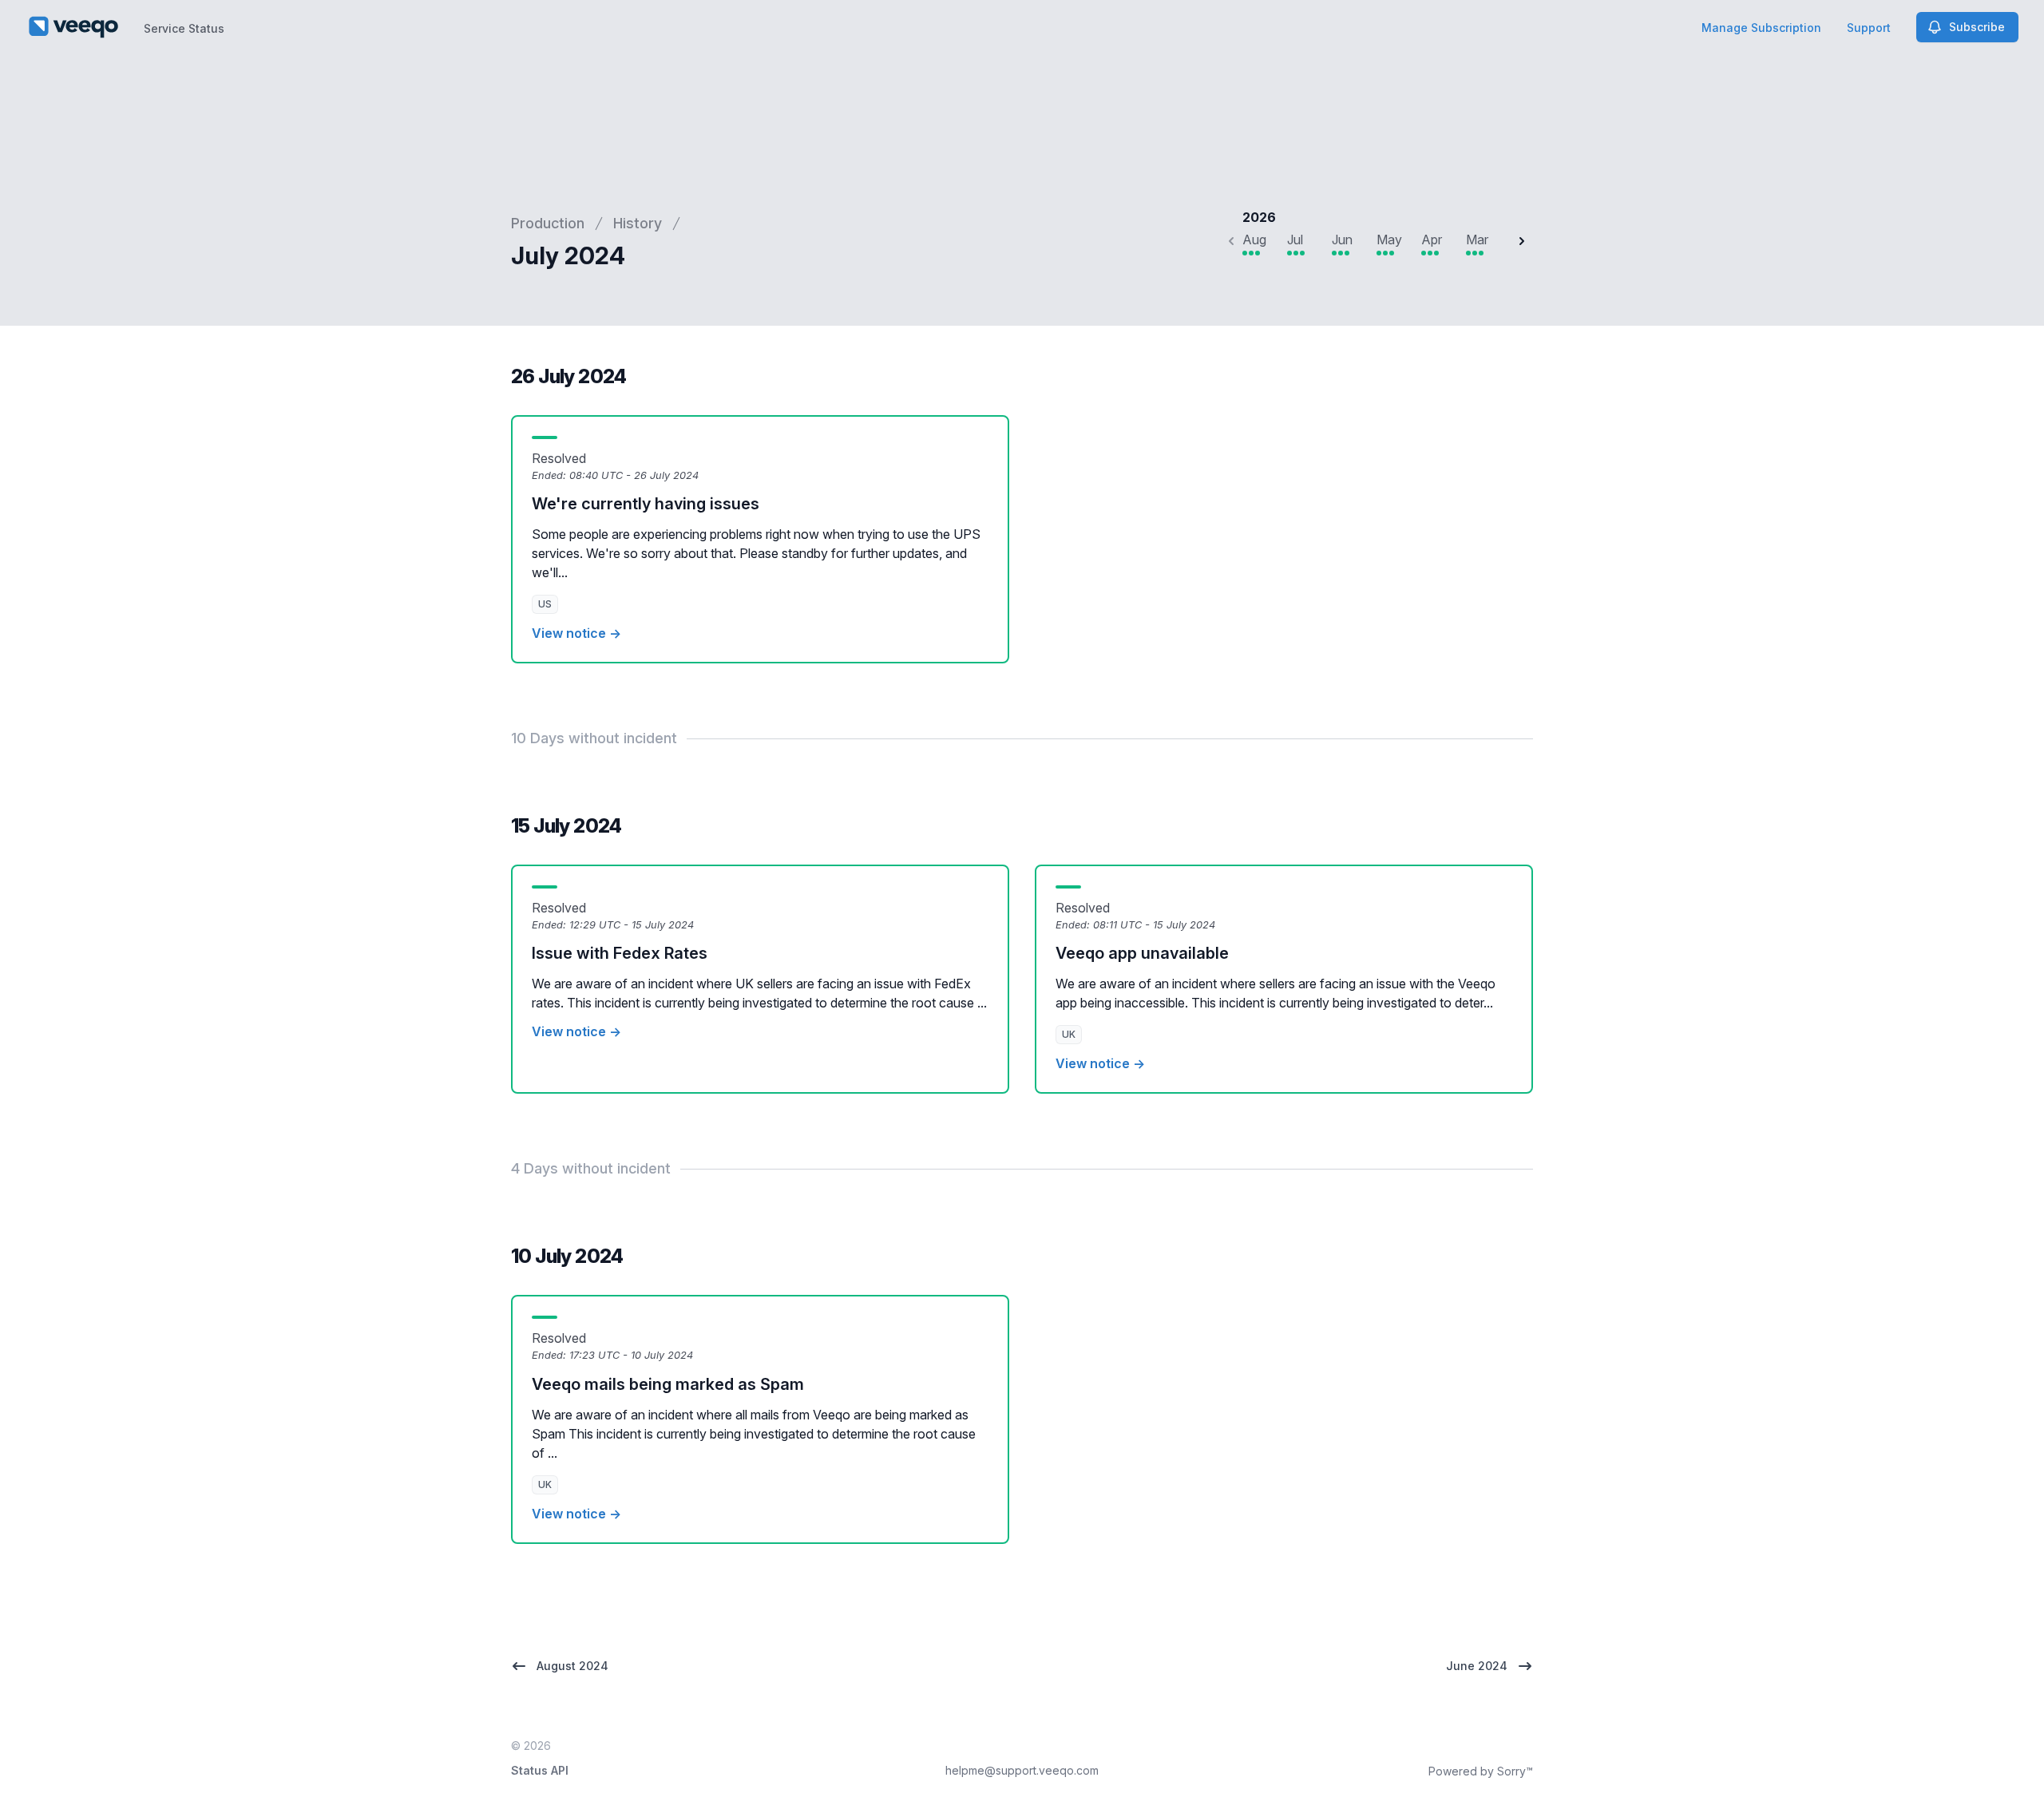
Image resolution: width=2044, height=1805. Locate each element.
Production (548, 223)
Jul (1295, 239)
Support (1869, 28)
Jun (1342, 239)
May (1389, 239)
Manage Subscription (1761, 28)
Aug (1254, 239)
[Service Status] (73, 27)
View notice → (576, 633)
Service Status (184, 28)
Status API (540, 1770)
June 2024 (1477, 1666)
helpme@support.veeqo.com (1022, 1770)
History (638, 223)
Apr (1432, 239)
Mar (1477, 239)
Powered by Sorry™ (1481, 1771)
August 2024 (572, 1666)
